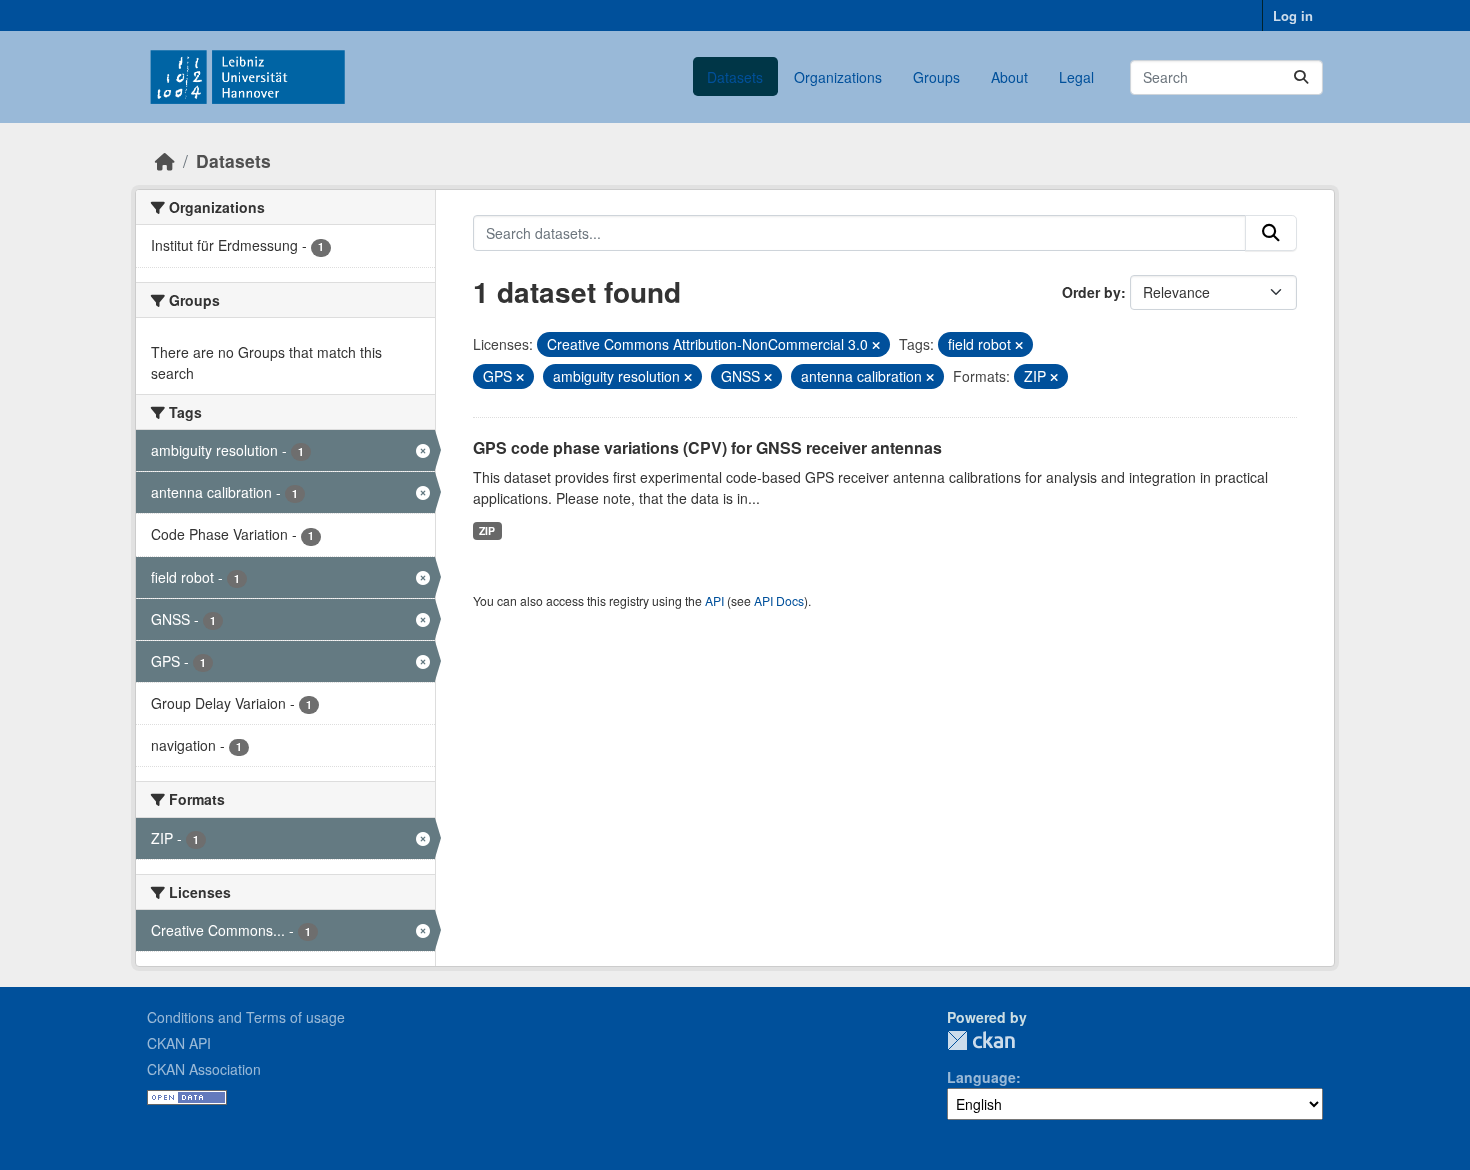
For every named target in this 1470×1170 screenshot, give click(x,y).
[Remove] (876, 345)
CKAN (981, 1040)
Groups (936, 77)
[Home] (165, 160)
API (714, 600)
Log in (1293, 15)
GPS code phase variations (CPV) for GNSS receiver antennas (707, 447)
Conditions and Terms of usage (246, 1017)
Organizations (838, 77)
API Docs (779, 600)
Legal (1076, 77)
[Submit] (1301, 77)
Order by (1091, 292)
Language (981, 1077)
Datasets (735, 77)
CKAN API (179, 1043)
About (1009, 77)
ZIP (487, 530)
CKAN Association (204, 1069)
